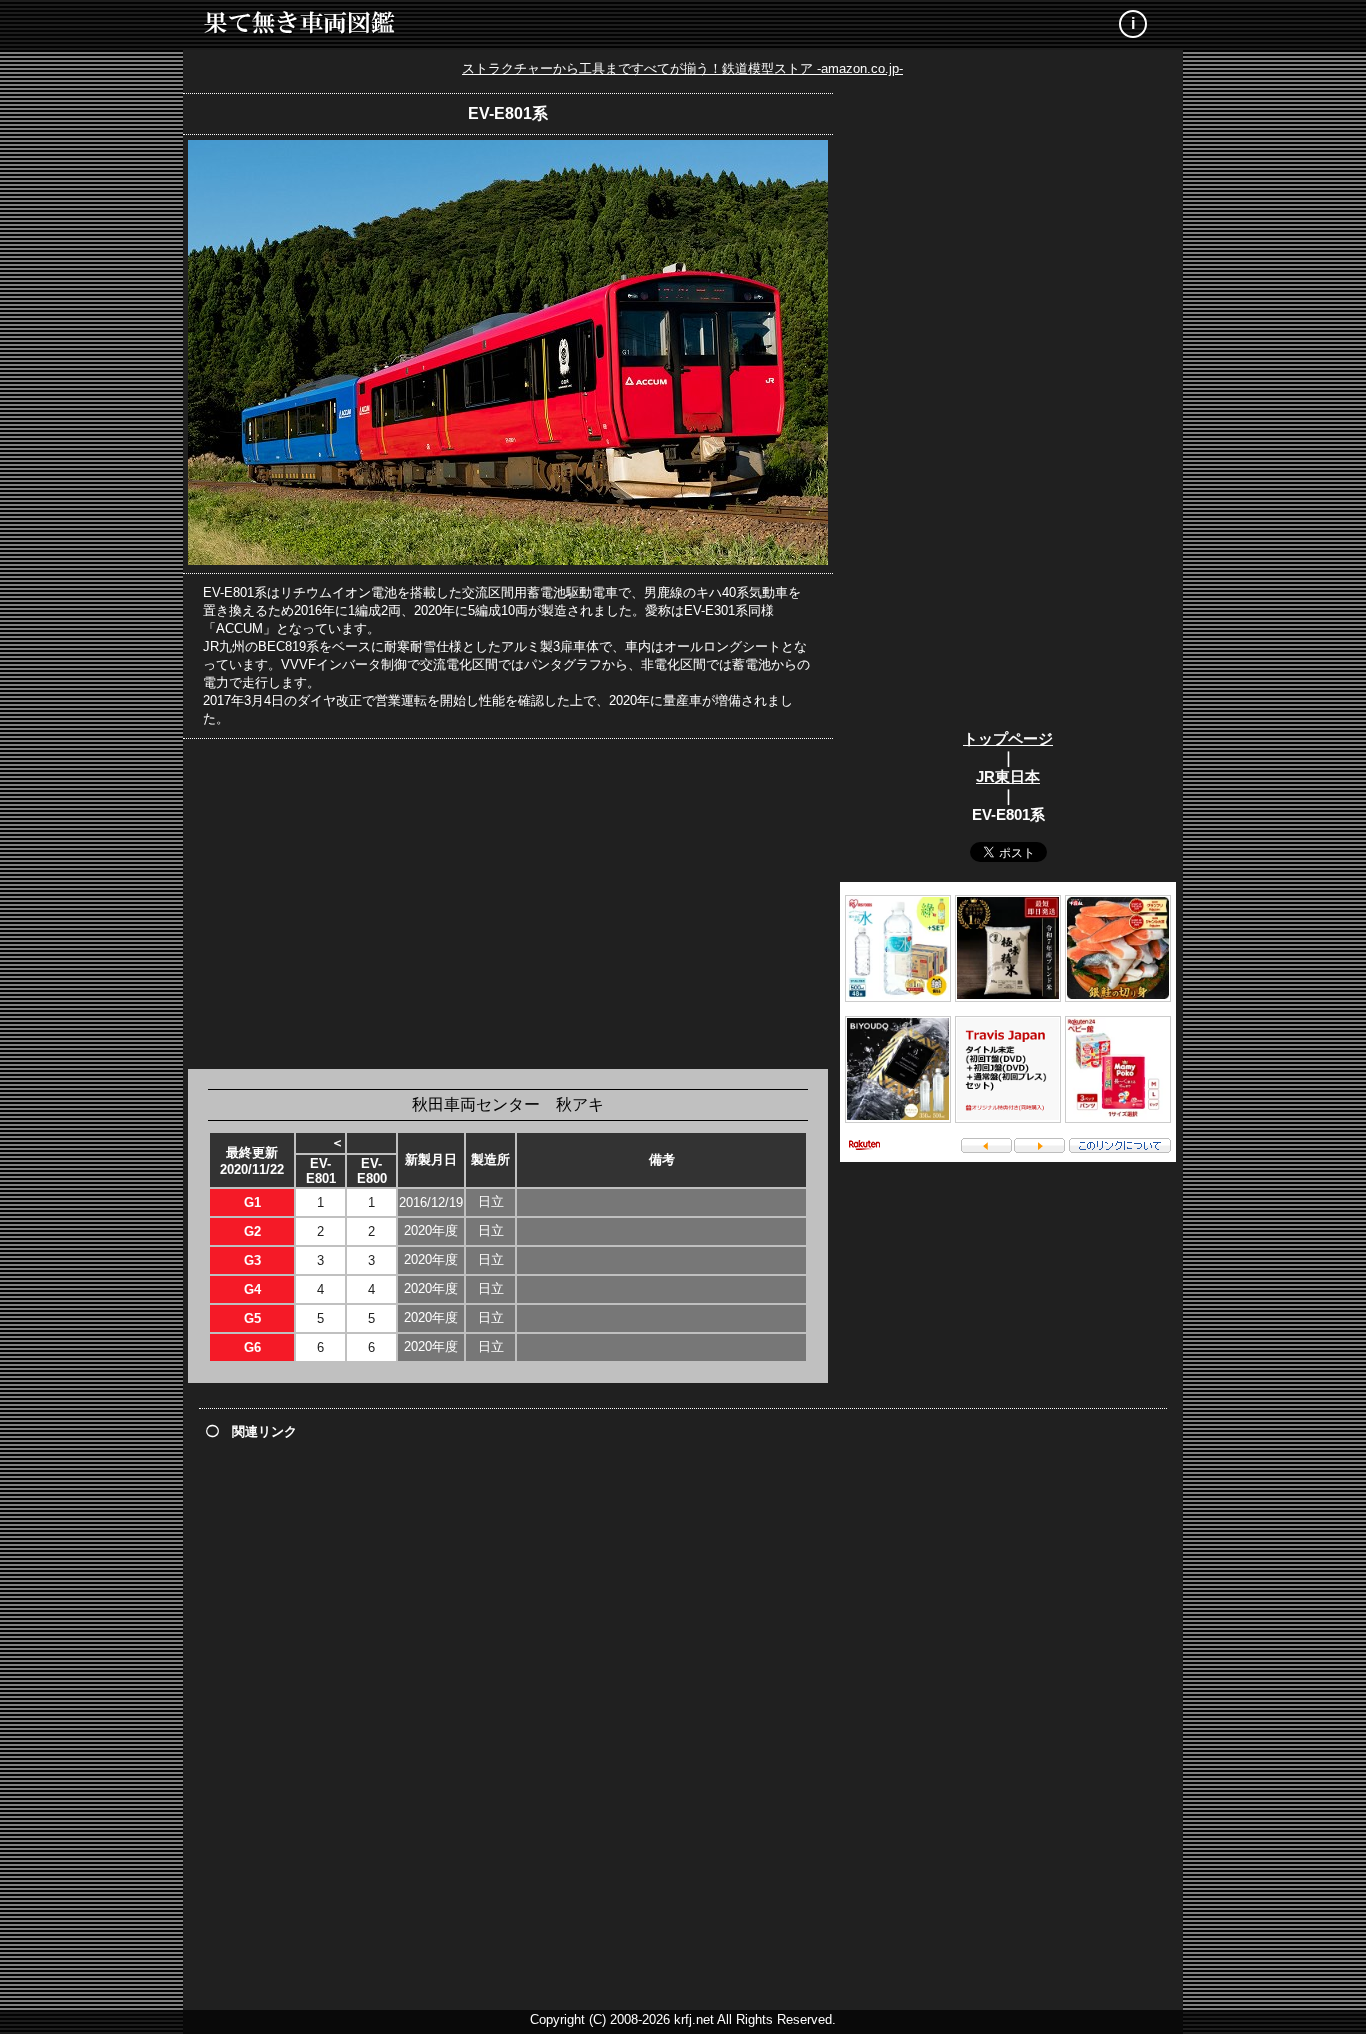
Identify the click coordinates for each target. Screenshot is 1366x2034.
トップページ (1008, 738)
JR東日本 (1008, 776)
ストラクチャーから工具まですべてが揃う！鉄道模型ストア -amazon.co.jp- (682, 68)
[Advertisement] (508, 904)
